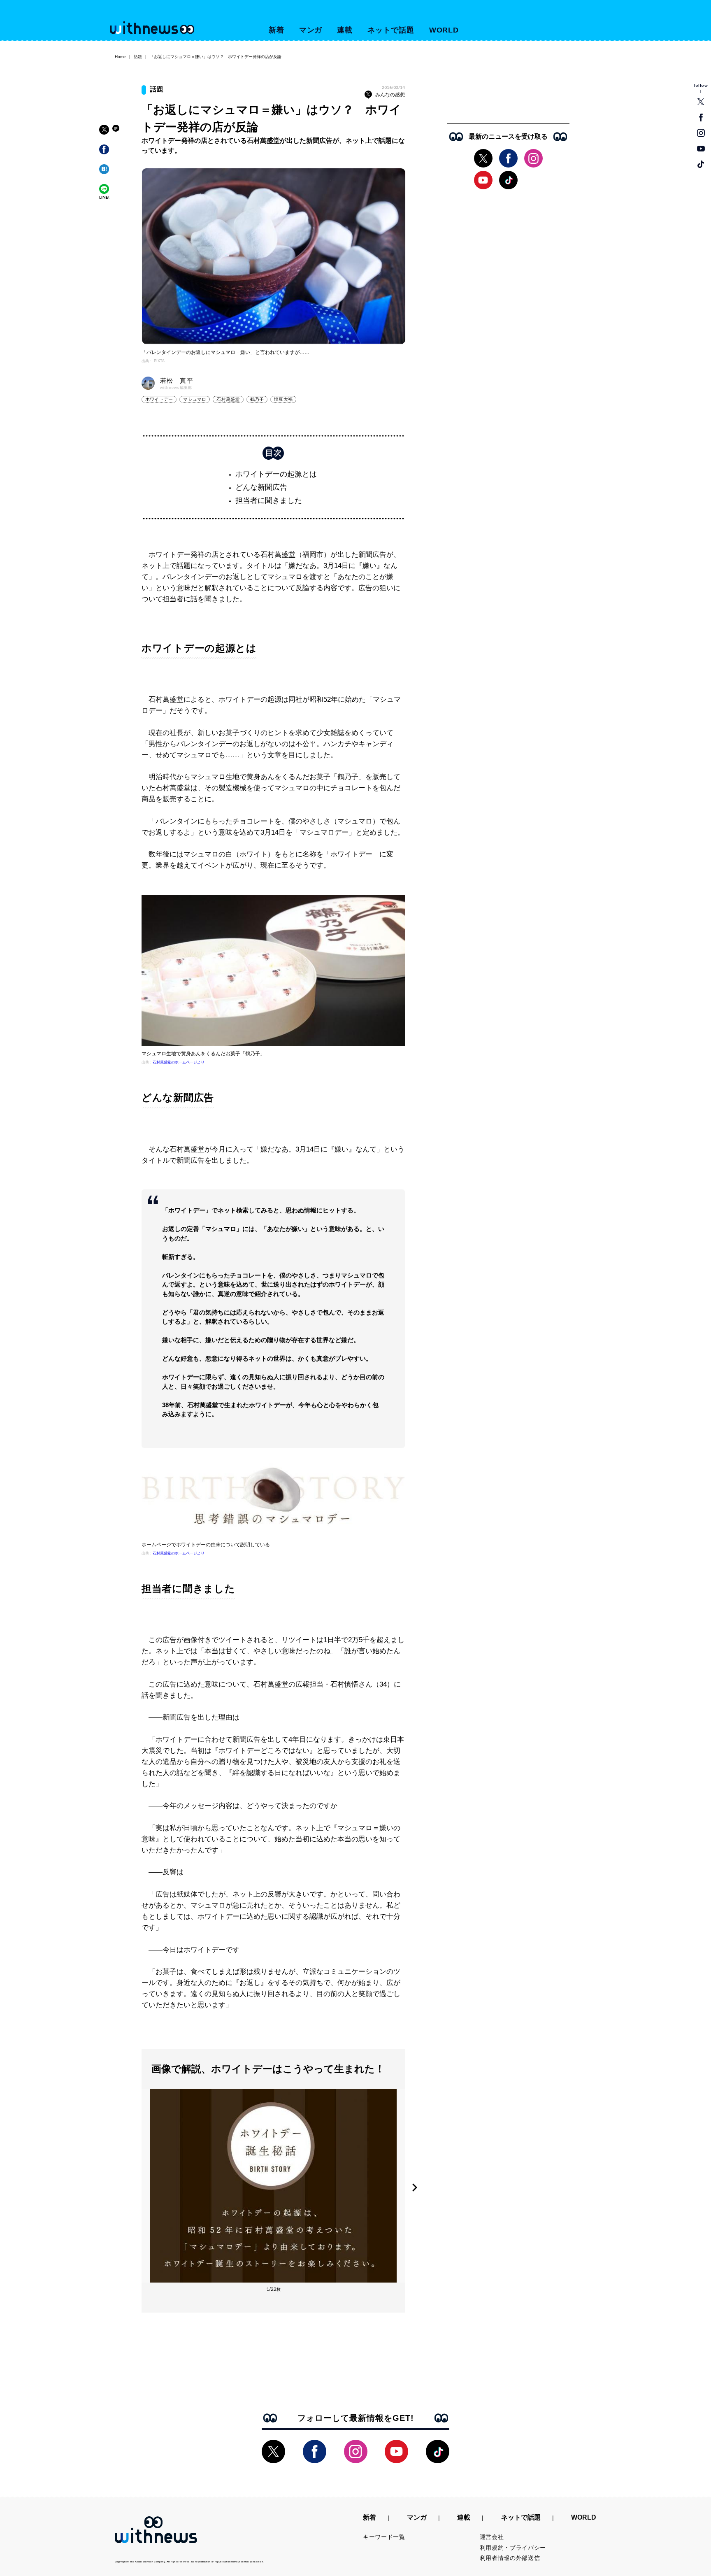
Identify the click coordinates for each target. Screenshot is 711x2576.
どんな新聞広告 (261, 487)
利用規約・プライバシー (513, 2548)
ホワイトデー (159, 399)
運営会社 (492, 2537)
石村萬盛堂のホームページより (179, 1062)
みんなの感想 (390, 95)
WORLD (444, 30)
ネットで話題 (391, 30)
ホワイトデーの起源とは (276, 474)
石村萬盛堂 (228, 399)
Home (120, 57)
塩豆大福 (283, 399)
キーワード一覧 (384, 2537)
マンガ (311, 30)
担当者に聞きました (269, 500)
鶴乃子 (257, 399)
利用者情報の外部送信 (510, 2558)
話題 (138, 57)
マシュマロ (195, 399)
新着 (276, 30)
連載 (345, 30)
